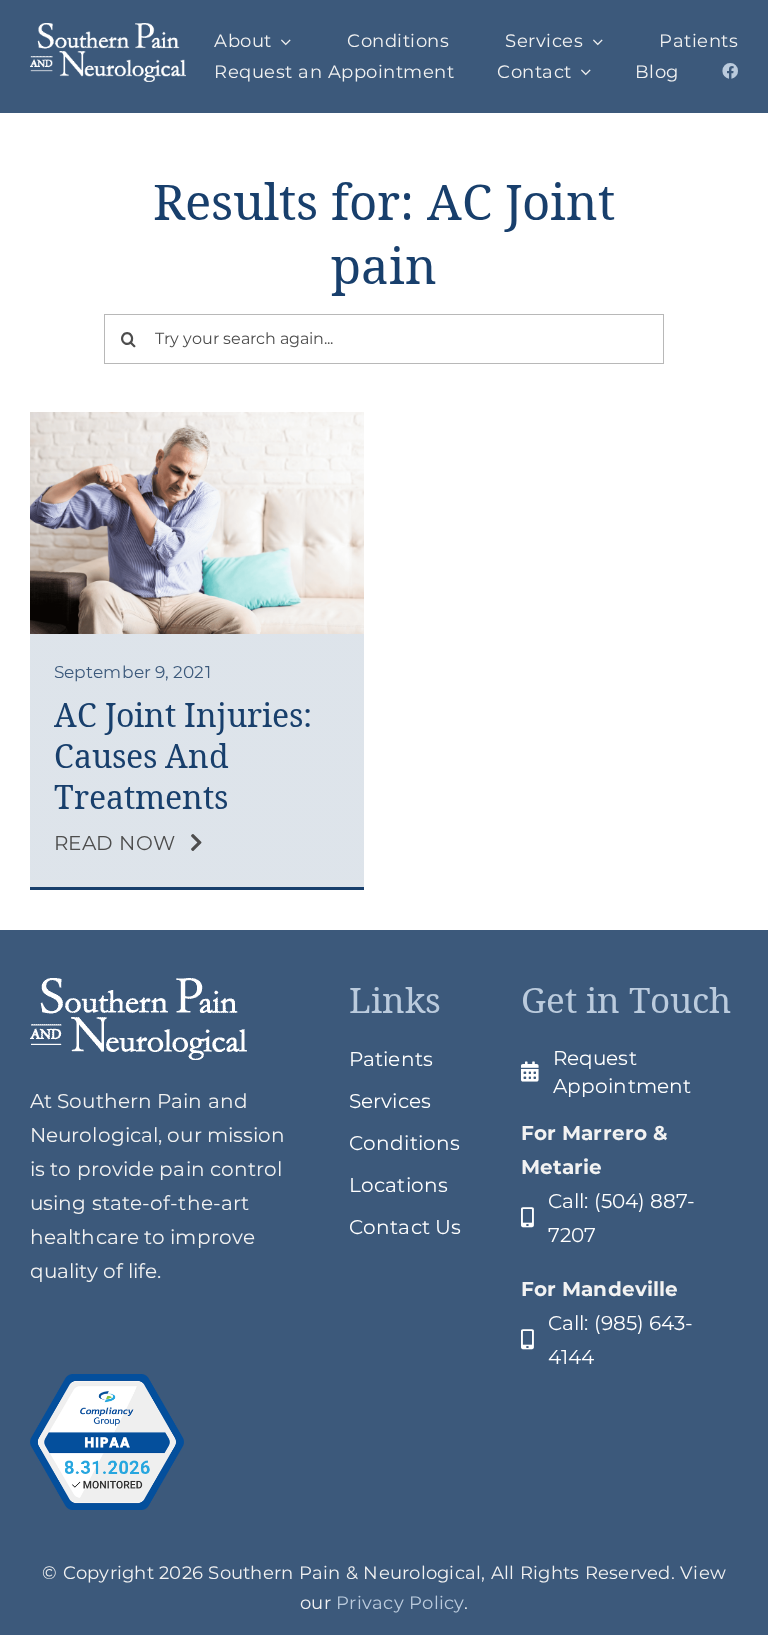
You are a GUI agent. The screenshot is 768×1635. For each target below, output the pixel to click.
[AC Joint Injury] (197, 422)
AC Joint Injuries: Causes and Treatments (183, 756)
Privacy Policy (400, 1603)
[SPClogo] (108, 33)
